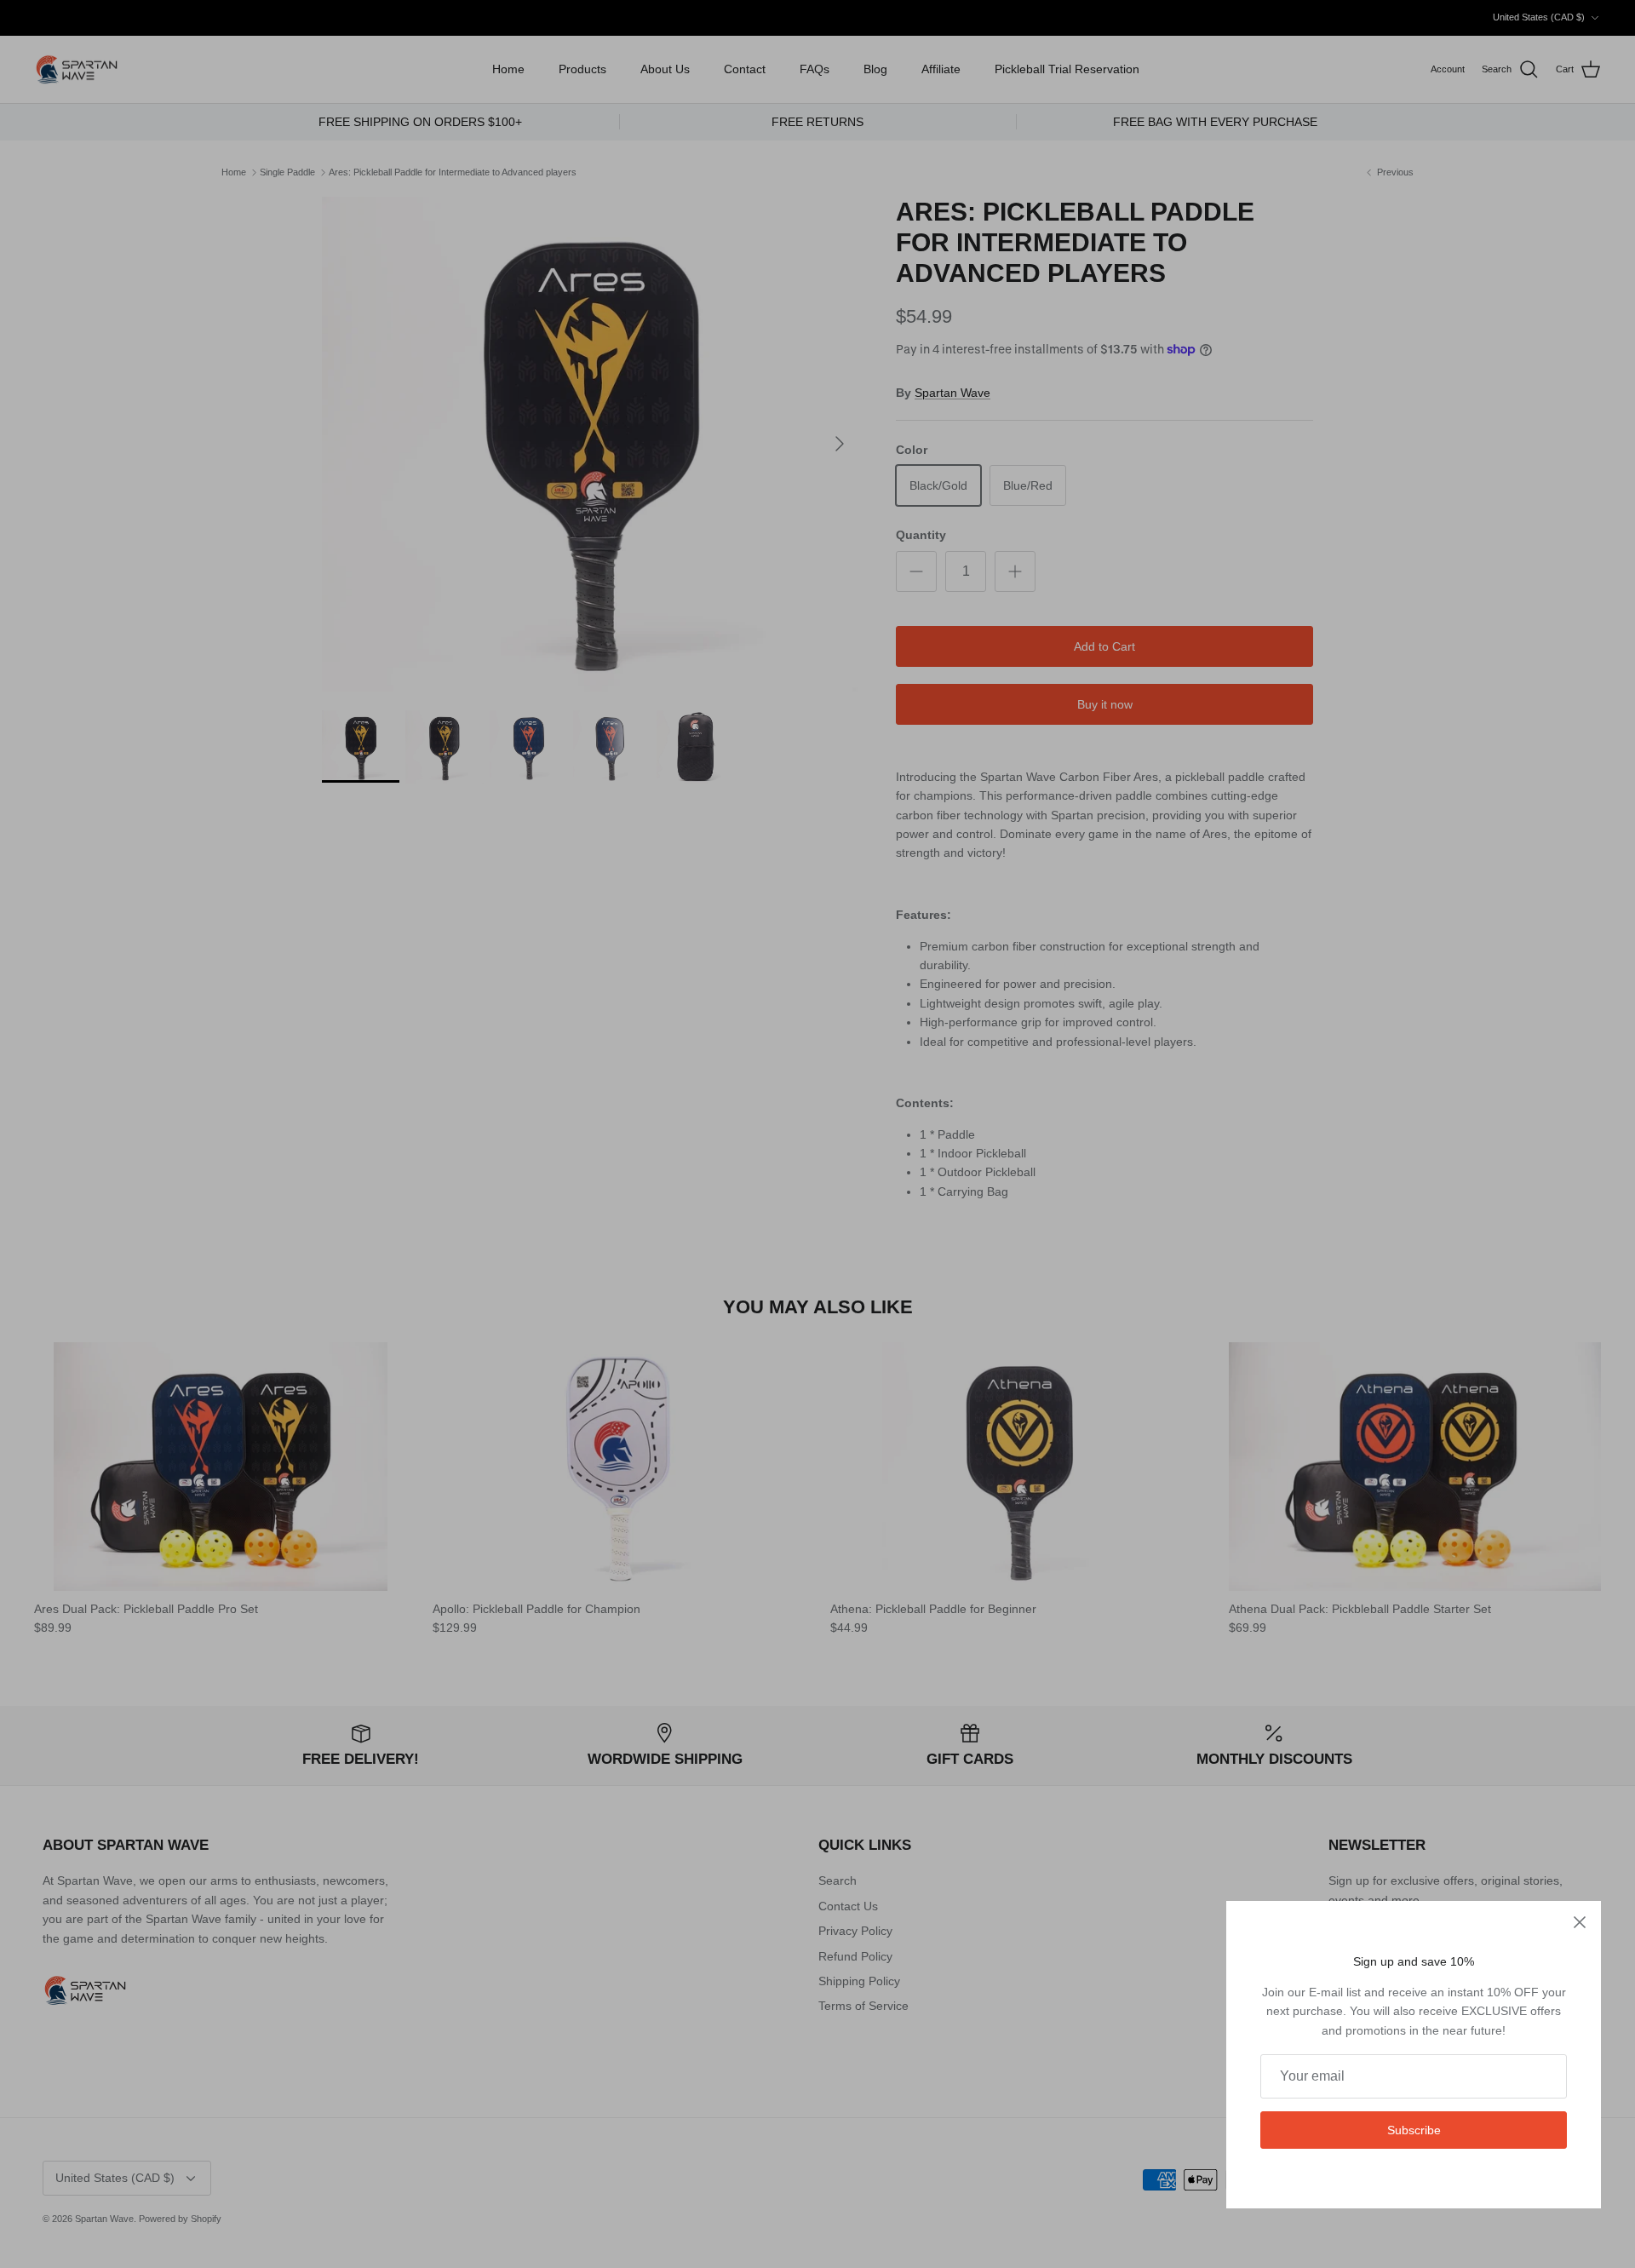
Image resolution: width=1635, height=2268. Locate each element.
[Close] (1580, 1922)
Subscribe (1414, 2130)
